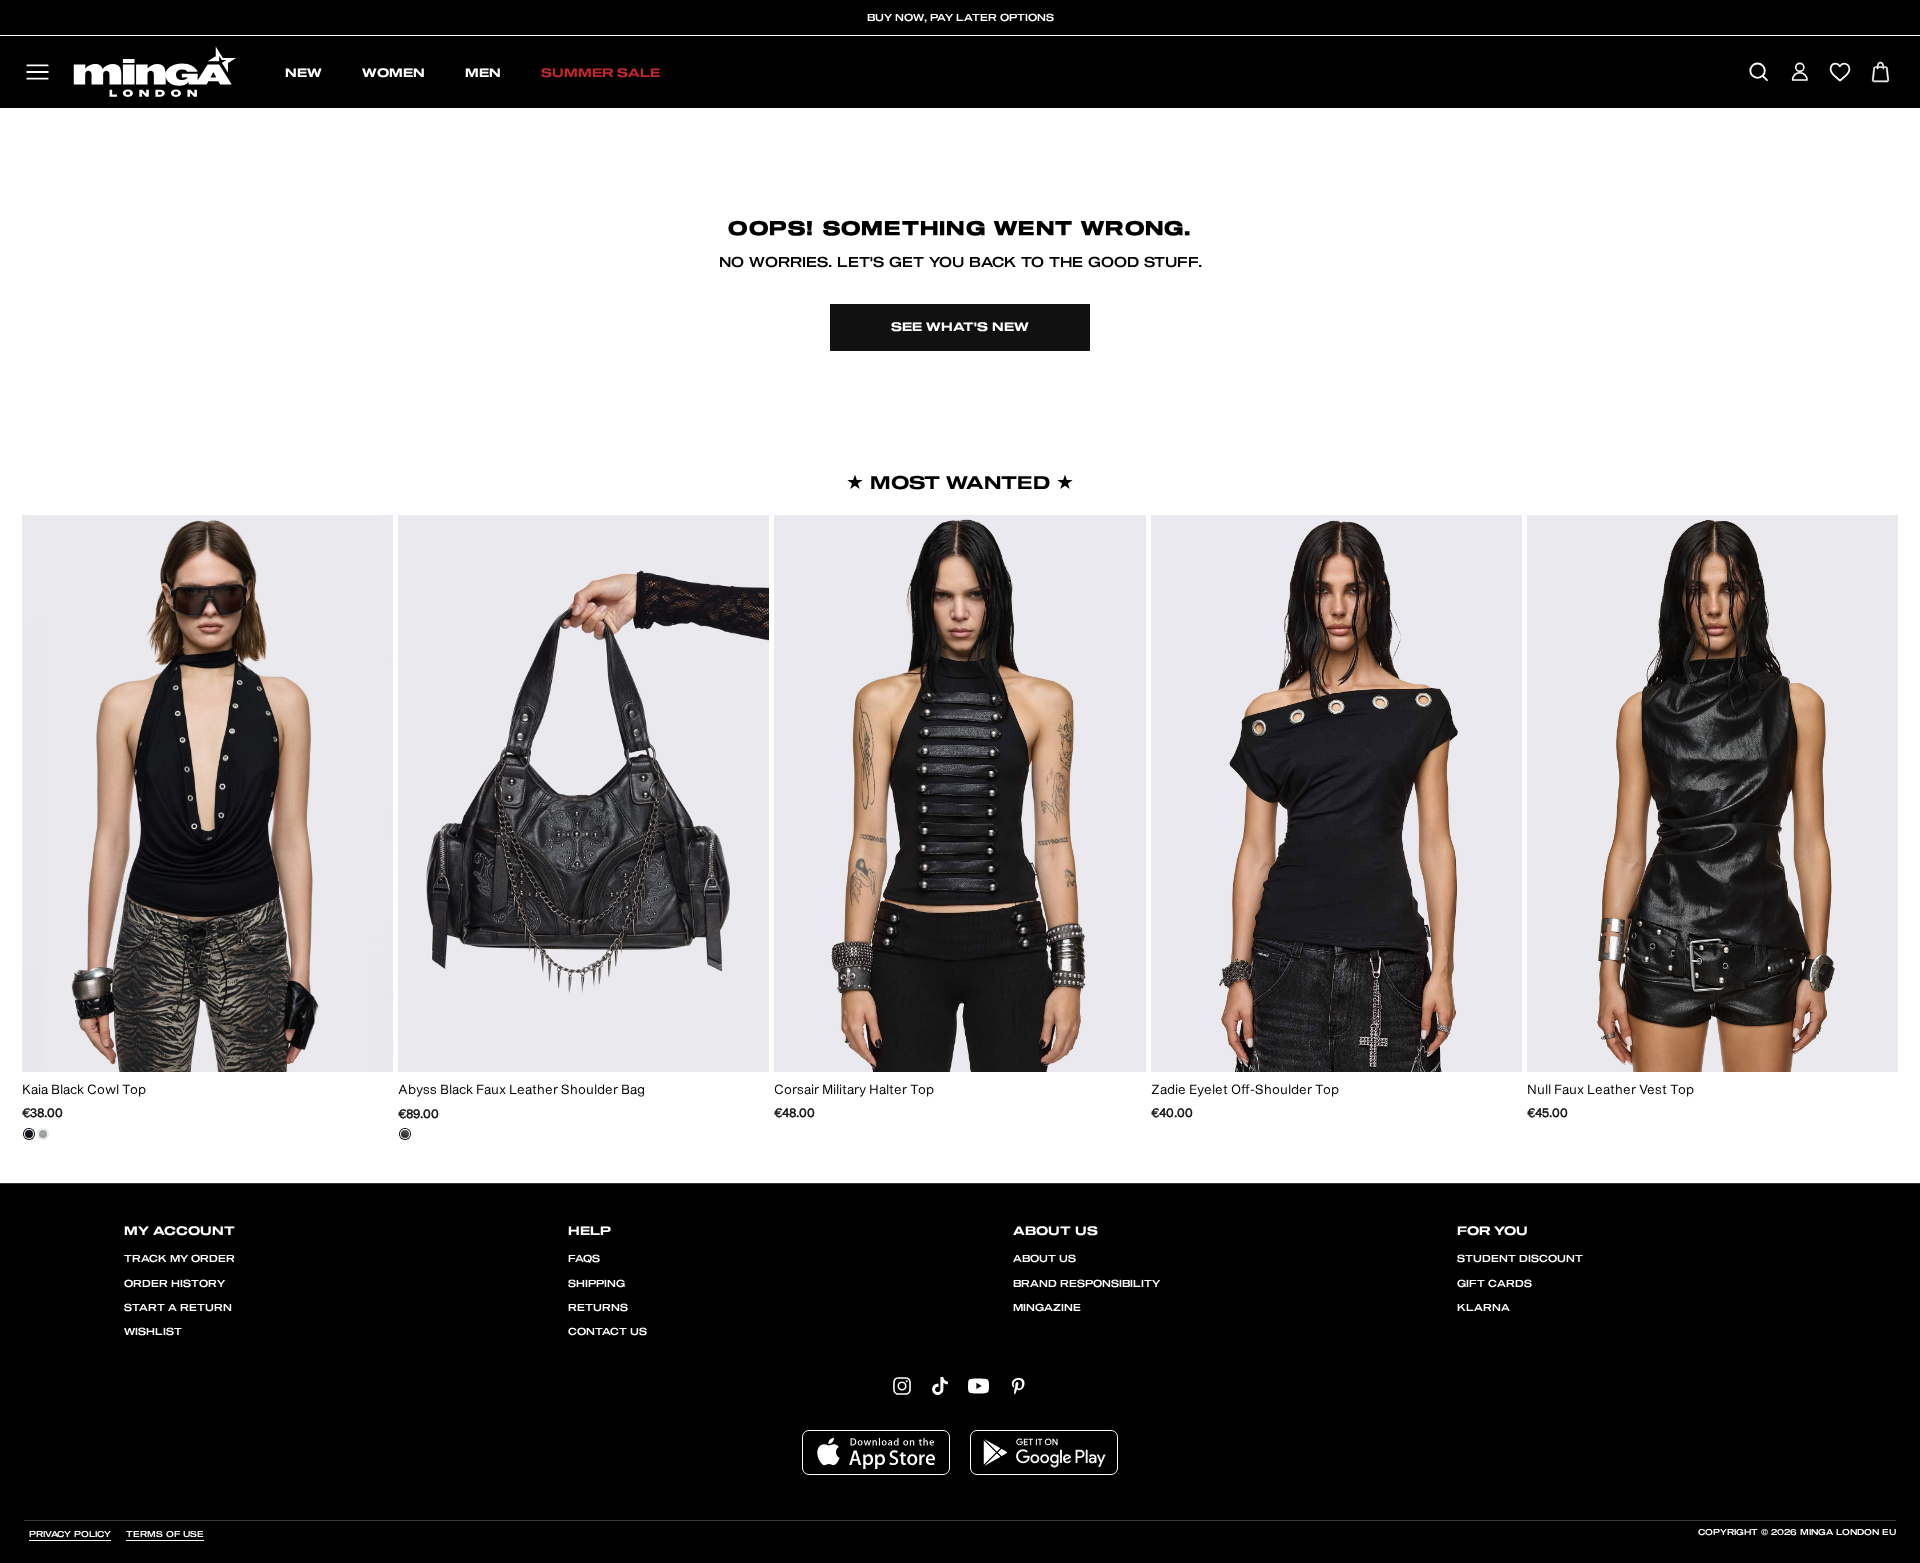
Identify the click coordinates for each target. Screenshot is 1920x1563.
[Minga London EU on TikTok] (940, 1385)
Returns (598, 1308)
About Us (1044, 1259)
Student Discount (1520, 1259)
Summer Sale (600, 73)
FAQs (584, 1259)
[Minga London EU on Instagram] (902, 1385)
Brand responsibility (1086, 1284)
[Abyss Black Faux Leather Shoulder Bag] (405, 1134)
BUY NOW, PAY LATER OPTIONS (960, 18)
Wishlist (153, 1332)
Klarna (1483, 1308)
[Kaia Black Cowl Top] (29, 1134)
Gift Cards (1494, 1284)
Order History (174, 1284)
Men (483, 73)
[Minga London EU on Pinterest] (1018, 1385)
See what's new (960, 327)
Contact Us (607, 1332)
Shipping (596, 1284)
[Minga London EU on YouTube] (978, 1385)
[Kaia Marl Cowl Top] (43, 1134)
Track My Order (179, 1259)
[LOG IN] (1799, 73)
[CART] (1880, 73)
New (303, 73)
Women (393, 73)
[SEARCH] (1758, 73)
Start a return (178, 1308)
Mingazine (1047, 1308)
